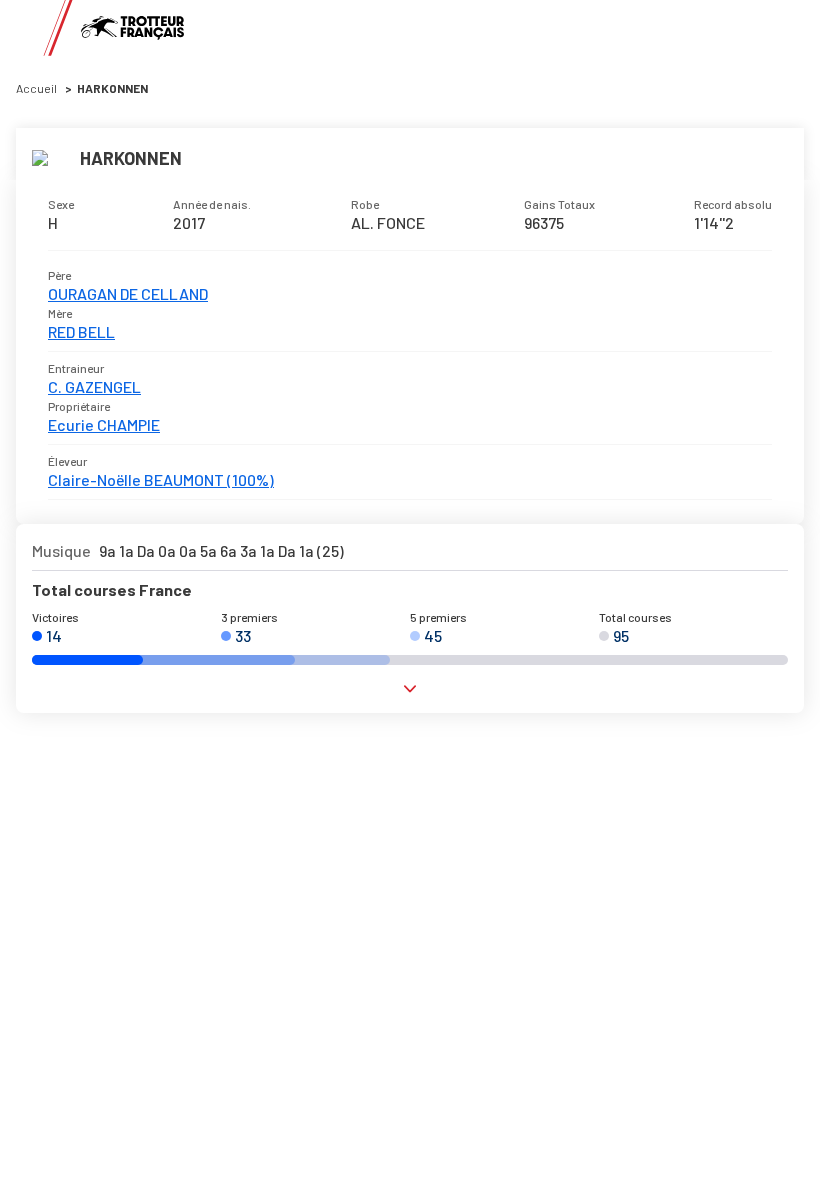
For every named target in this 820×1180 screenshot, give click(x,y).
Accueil (36, 88)
